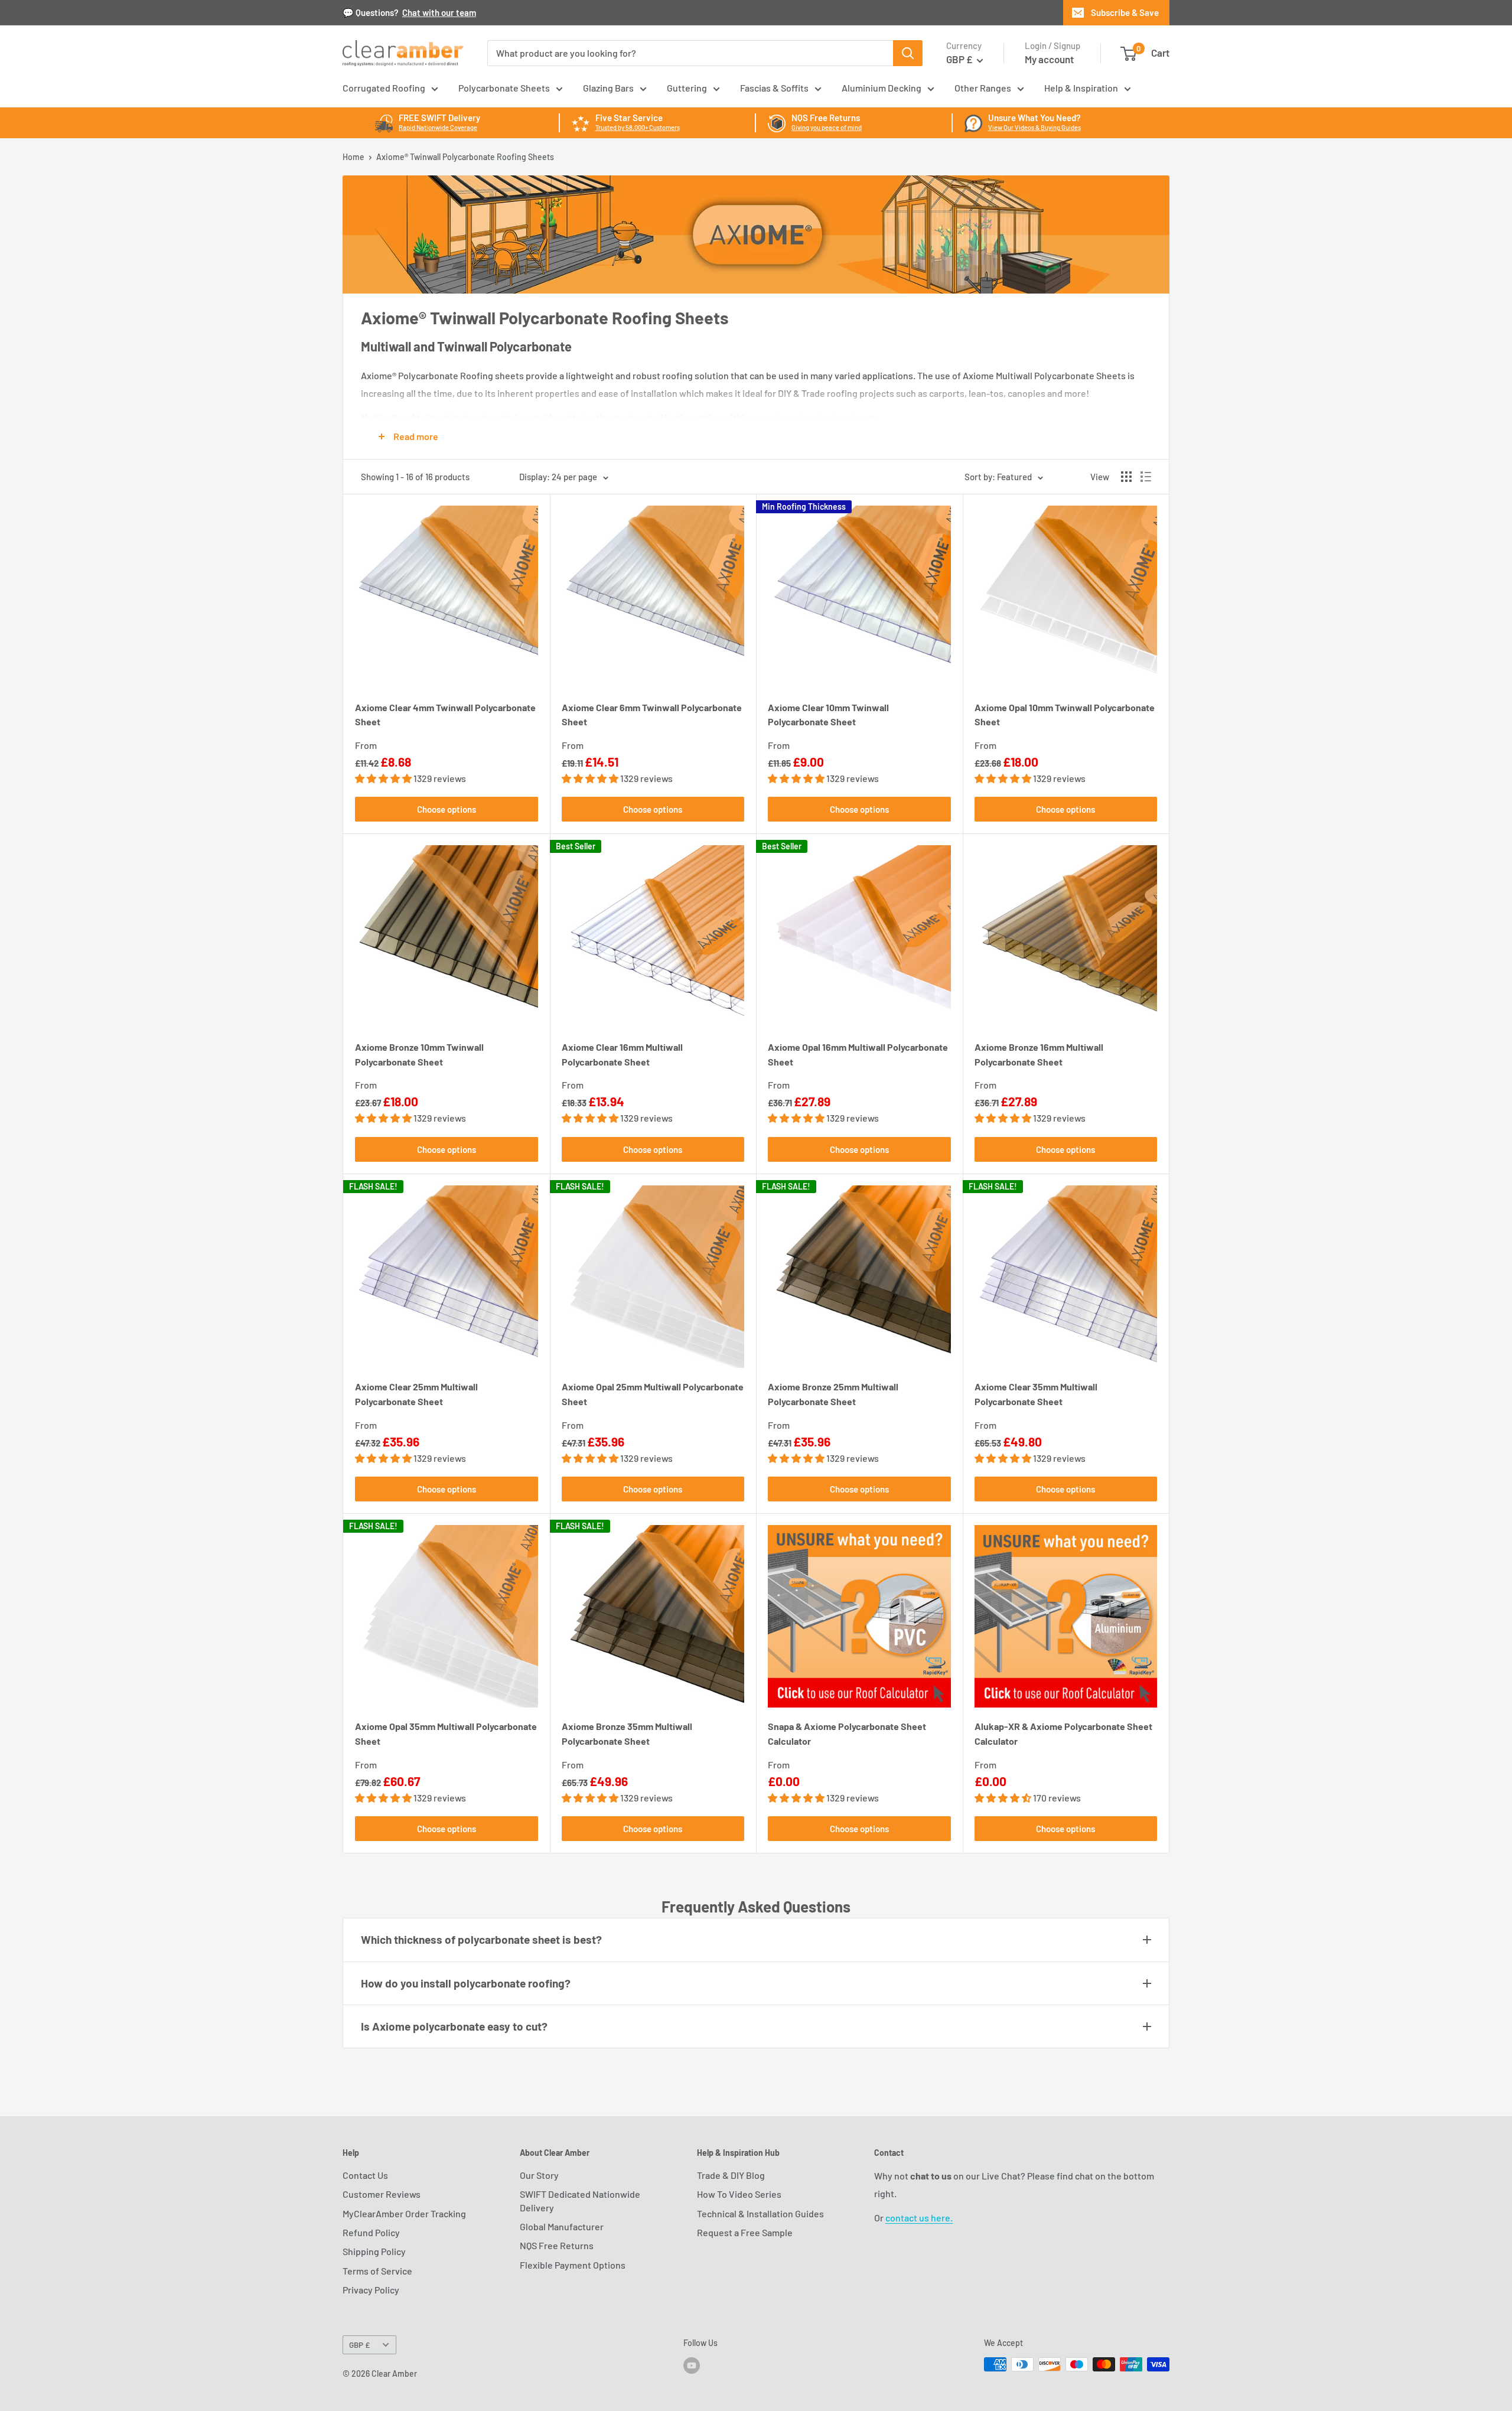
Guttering (687, 88)
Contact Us (365, 2175)
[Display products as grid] (1126, 477)
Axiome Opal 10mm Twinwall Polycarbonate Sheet (1065, 715)
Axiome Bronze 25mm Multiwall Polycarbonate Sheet (833, 1394)
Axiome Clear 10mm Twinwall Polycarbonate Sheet (828, 715)
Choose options (447, 809)
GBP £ (359, 2345)
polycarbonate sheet (810, 417)
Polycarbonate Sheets (504, 88)
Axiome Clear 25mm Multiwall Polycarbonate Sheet (416, 1394)
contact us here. (919, 2218)
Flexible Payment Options (573, 2265)
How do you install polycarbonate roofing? (466, 1983)
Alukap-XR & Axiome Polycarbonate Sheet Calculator (1063, 1734)
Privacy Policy (371, 2290)
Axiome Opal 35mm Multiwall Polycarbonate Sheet (446, 1734)
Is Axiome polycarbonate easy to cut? (454, 2026)
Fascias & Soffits (774, 88)
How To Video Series (739, 2194)
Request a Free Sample (745, 2232)
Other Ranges (983, 88)
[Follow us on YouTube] (692, 2366)
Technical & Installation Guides (760, 2213)
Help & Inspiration (1081, 88)
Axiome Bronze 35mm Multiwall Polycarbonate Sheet (627, 1734)
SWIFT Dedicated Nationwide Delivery (580, 2200)
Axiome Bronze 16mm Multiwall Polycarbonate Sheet (1039, 1054)
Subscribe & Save (1125, 12)
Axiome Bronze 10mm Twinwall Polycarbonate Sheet (419, 1054)
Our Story (539, 2175)
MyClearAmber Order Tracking (404, 2213)
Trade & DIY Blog (731, 2175)
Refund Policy (371, 2232)
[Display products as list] (1146, 477)
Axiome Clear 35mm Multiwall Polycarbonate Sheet (1036, 1394)
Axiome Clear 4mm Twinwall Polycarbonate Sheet (445, 715)
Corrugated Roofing (384, 88)
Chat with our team (439, 12)
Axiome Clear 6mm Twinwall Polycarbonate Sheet (652, 715)
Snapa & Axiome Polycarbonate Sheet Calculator (847, 1734)
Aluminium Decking (882, 88)
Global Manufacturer (562, 2226)
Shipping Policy (374, 2251)
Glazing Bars (608, 88)
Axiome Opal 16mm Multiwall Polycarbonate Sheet (858, 1054)
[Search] (908, 53)
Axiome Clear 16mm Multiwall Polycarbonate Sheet (622, 1054)
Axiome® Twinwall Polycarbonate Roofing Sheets (465, 157)
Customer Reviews (382, 2194)
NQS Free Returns (557, 2245)
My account (1049, 59)
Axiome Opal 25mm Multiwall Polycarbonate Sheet (653, 1394)
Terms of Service (377, 2271)
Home (353, 157)
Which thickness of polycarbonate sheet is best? (481, 1939)
